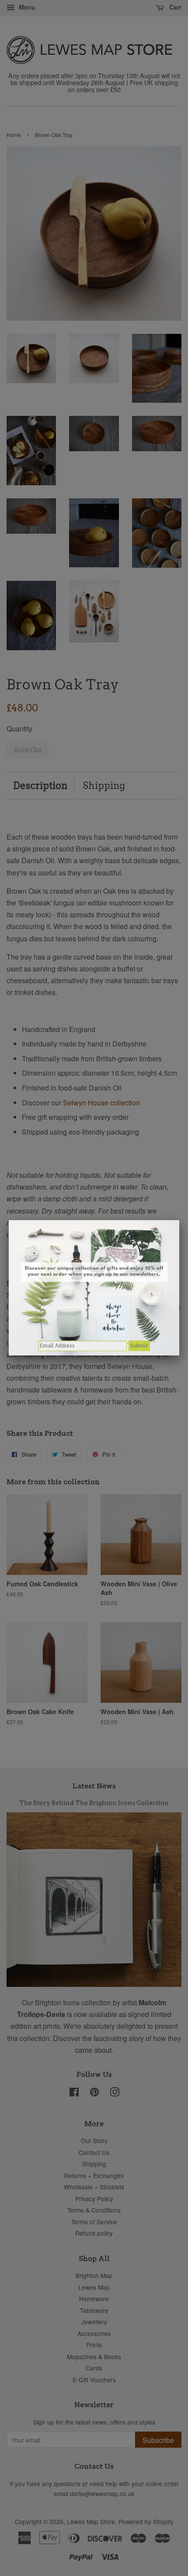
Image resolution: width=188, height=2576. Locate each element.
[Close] (179, 1220)
